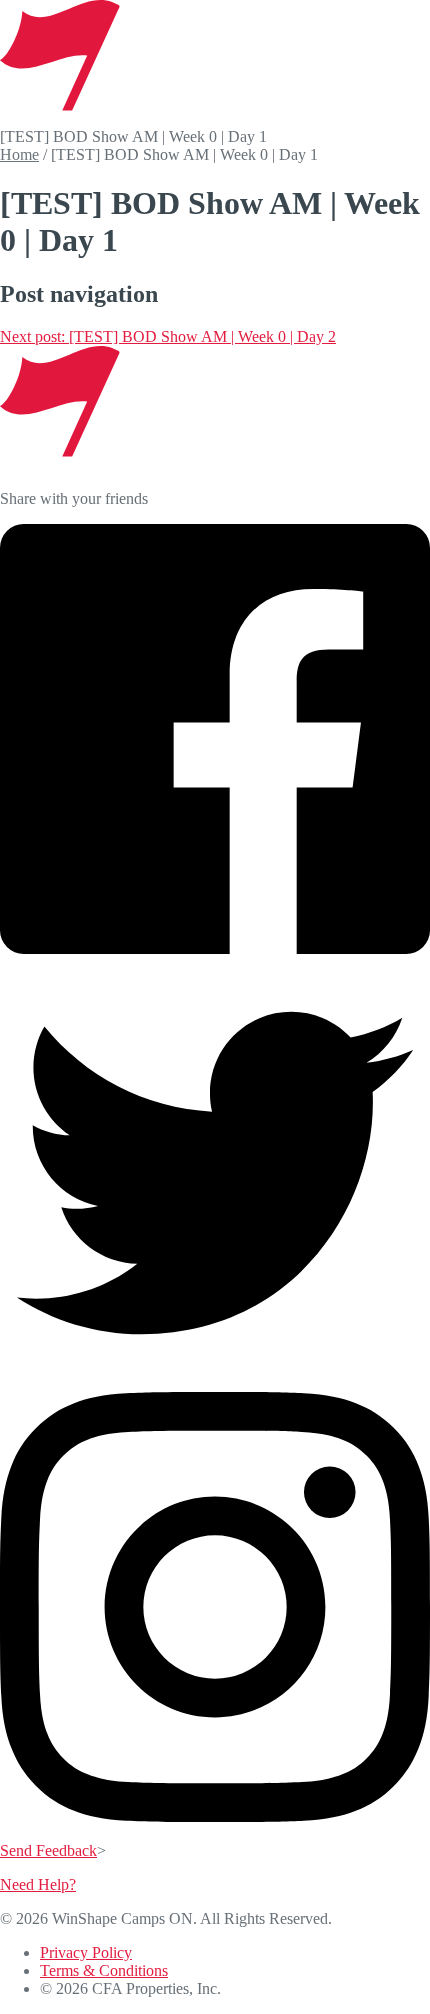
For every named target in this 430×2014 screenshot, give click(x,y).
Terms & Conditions (104, 1970)
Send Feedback (48, 1850)
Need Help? (38, 1884)
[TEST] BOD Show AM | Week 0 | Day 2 (168, 336)
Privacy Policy (86, 1952)
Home (19, 154)
